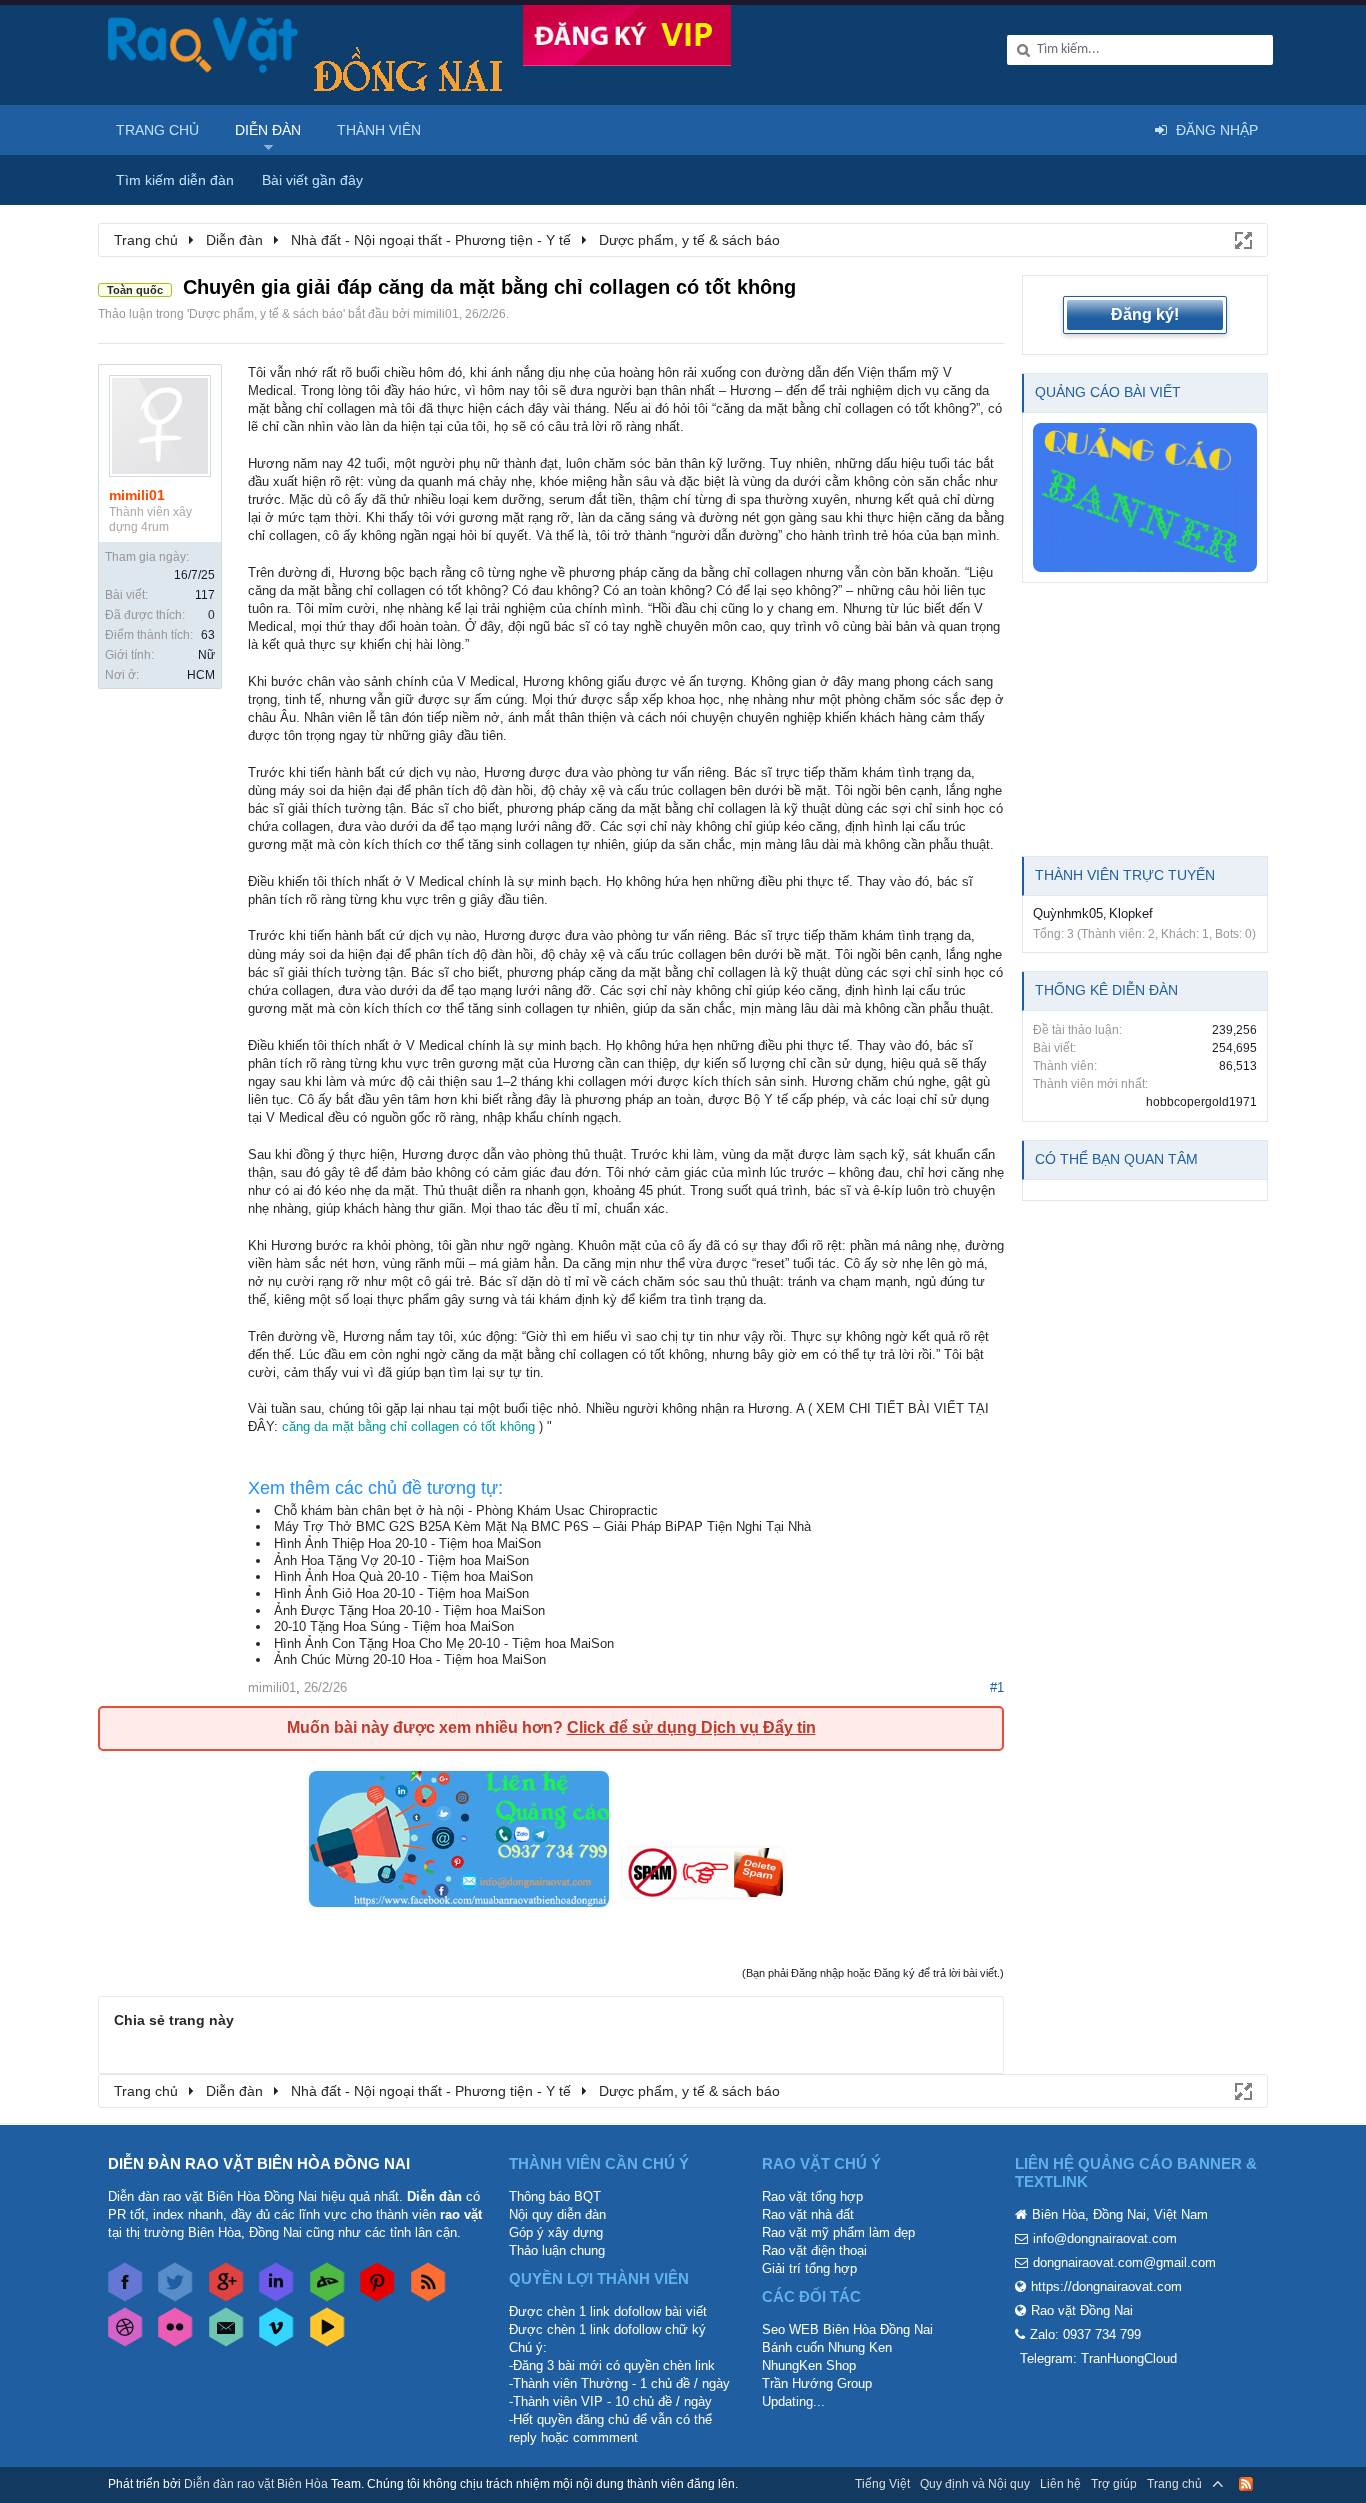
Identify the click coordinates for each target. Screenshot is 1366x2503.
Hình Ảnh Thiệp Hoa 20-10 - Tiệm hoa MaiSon (407, 1543)
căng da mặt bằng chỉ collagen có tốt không (408, 1426)
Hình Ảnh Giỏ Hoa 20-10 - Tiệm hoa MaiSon (401, 1593)
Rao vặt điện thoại (814, 2250)
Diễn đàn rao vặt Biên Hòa (256, 2484)
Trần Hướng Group (817, 2383)
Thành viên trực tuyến (1125, 875)
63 (208, 635)
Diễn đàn (268, 130)
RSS (1246, 2484)
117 (205, 595)
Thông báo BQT (555, 2196)
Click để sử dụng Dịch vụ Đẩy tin (691, 1727)
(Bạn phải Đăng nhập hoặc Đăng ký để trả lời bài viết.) (873, 1973)
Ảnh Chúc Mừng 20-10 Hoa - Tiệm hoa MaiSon (410, 1659)
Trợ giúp (1114, 2484)
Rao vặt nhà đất (808, 2214)
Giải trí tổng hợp (809, 2268)
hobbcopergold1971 (1201, 1102)
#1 (997, 1687)
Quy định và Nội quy (975, 2484)
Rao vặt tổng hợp (812, 2196)
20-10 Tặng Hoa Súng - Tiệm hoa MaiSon (394, 1626)
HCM (201, 675)
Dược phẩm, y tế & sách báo (266, 314)
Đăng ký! (1145, 314)
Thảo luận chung (557, 2250)
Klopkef (1131, 913)
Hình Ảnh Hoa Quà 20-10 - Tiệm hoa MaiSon (403, 1576)
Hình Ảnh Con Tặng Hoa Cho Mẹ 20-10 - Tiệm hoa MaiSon (444, 1643)
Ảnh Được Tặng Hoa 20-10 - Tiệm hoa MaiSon (409, 1610)
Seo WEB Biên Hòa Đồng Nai (847, 2329)
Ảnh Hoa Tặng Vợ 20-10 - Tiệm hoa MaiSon (401, 1560)
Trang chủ (157, 130)
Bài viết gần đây (312, 180)
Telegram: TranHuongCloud (1098, 2358)
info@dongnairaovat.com (1105, 2238)
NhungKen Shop (809, 2365)
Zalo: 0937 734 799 (1085, 2334)
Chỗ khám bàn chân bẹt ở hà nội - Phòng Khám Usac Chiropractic (466, 1510)
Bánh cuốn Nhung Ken (827, 2347)
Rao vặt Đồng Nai (1082, 2310)
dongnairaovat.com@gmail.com (1124, 2262)
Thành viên (379, 130)
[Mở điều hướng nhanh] (1242, 239)
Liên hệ (1060, 2484)
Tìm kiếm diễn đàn (175, 180)
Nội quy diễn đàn (557, 2214)
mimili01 (436, 314)
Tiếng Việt (882, 2484)
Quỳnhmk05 (1068, 913)
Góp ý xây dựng (556, 2232)
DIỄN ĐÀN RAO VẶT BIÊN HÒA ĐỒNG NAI (259, 2163)
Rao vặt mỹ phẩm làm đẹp (838, 2232)
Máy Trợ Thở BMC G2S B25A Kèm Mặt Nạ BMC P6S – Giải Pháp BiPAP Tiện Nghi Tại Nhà (542, 1526)
